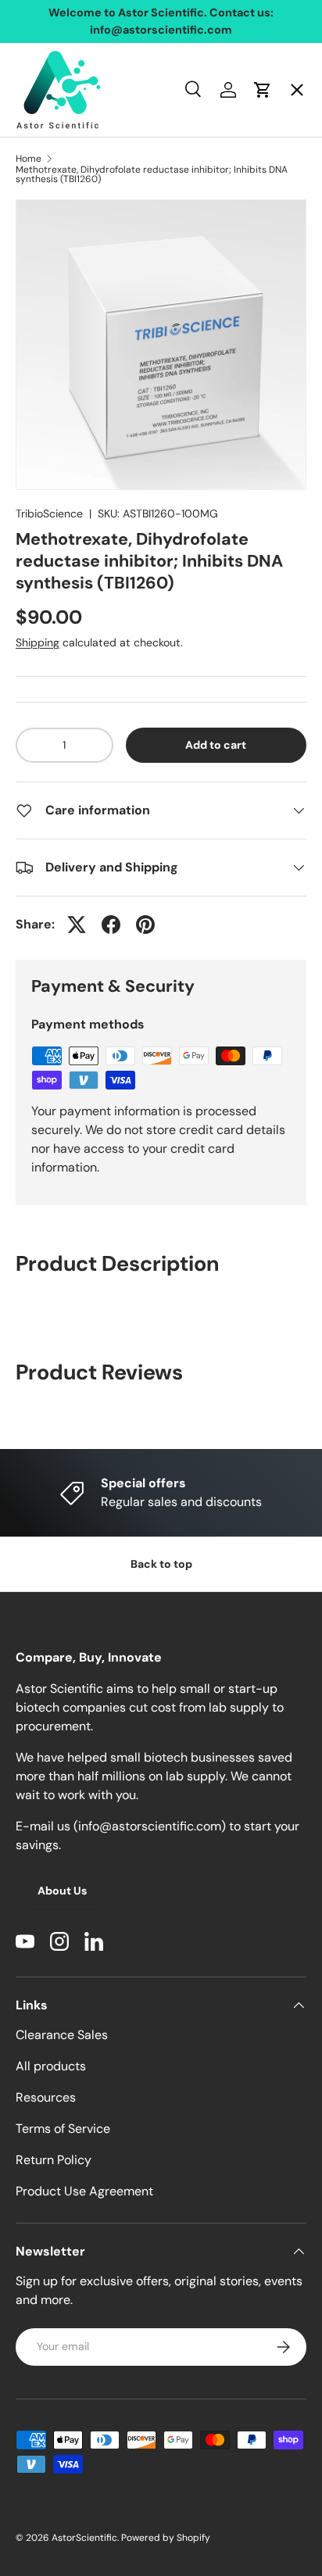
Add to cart (216, 745)
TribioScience (49, 513)
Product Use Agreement (84, 2191)
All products (51, 2066)
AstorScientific (84, 2538)
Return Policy (54, 2160)
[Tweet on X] (77, 925)
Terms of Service (63, 2129)
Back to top (161, 1564)
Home (46, 106)
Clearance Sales (62, 2035)
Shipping (38, 642)
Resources (46, 2097)
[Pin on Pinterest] (145, 925)
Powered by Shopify (166, 2538)
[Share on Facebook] (111, 925)
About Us (62, 1891)
